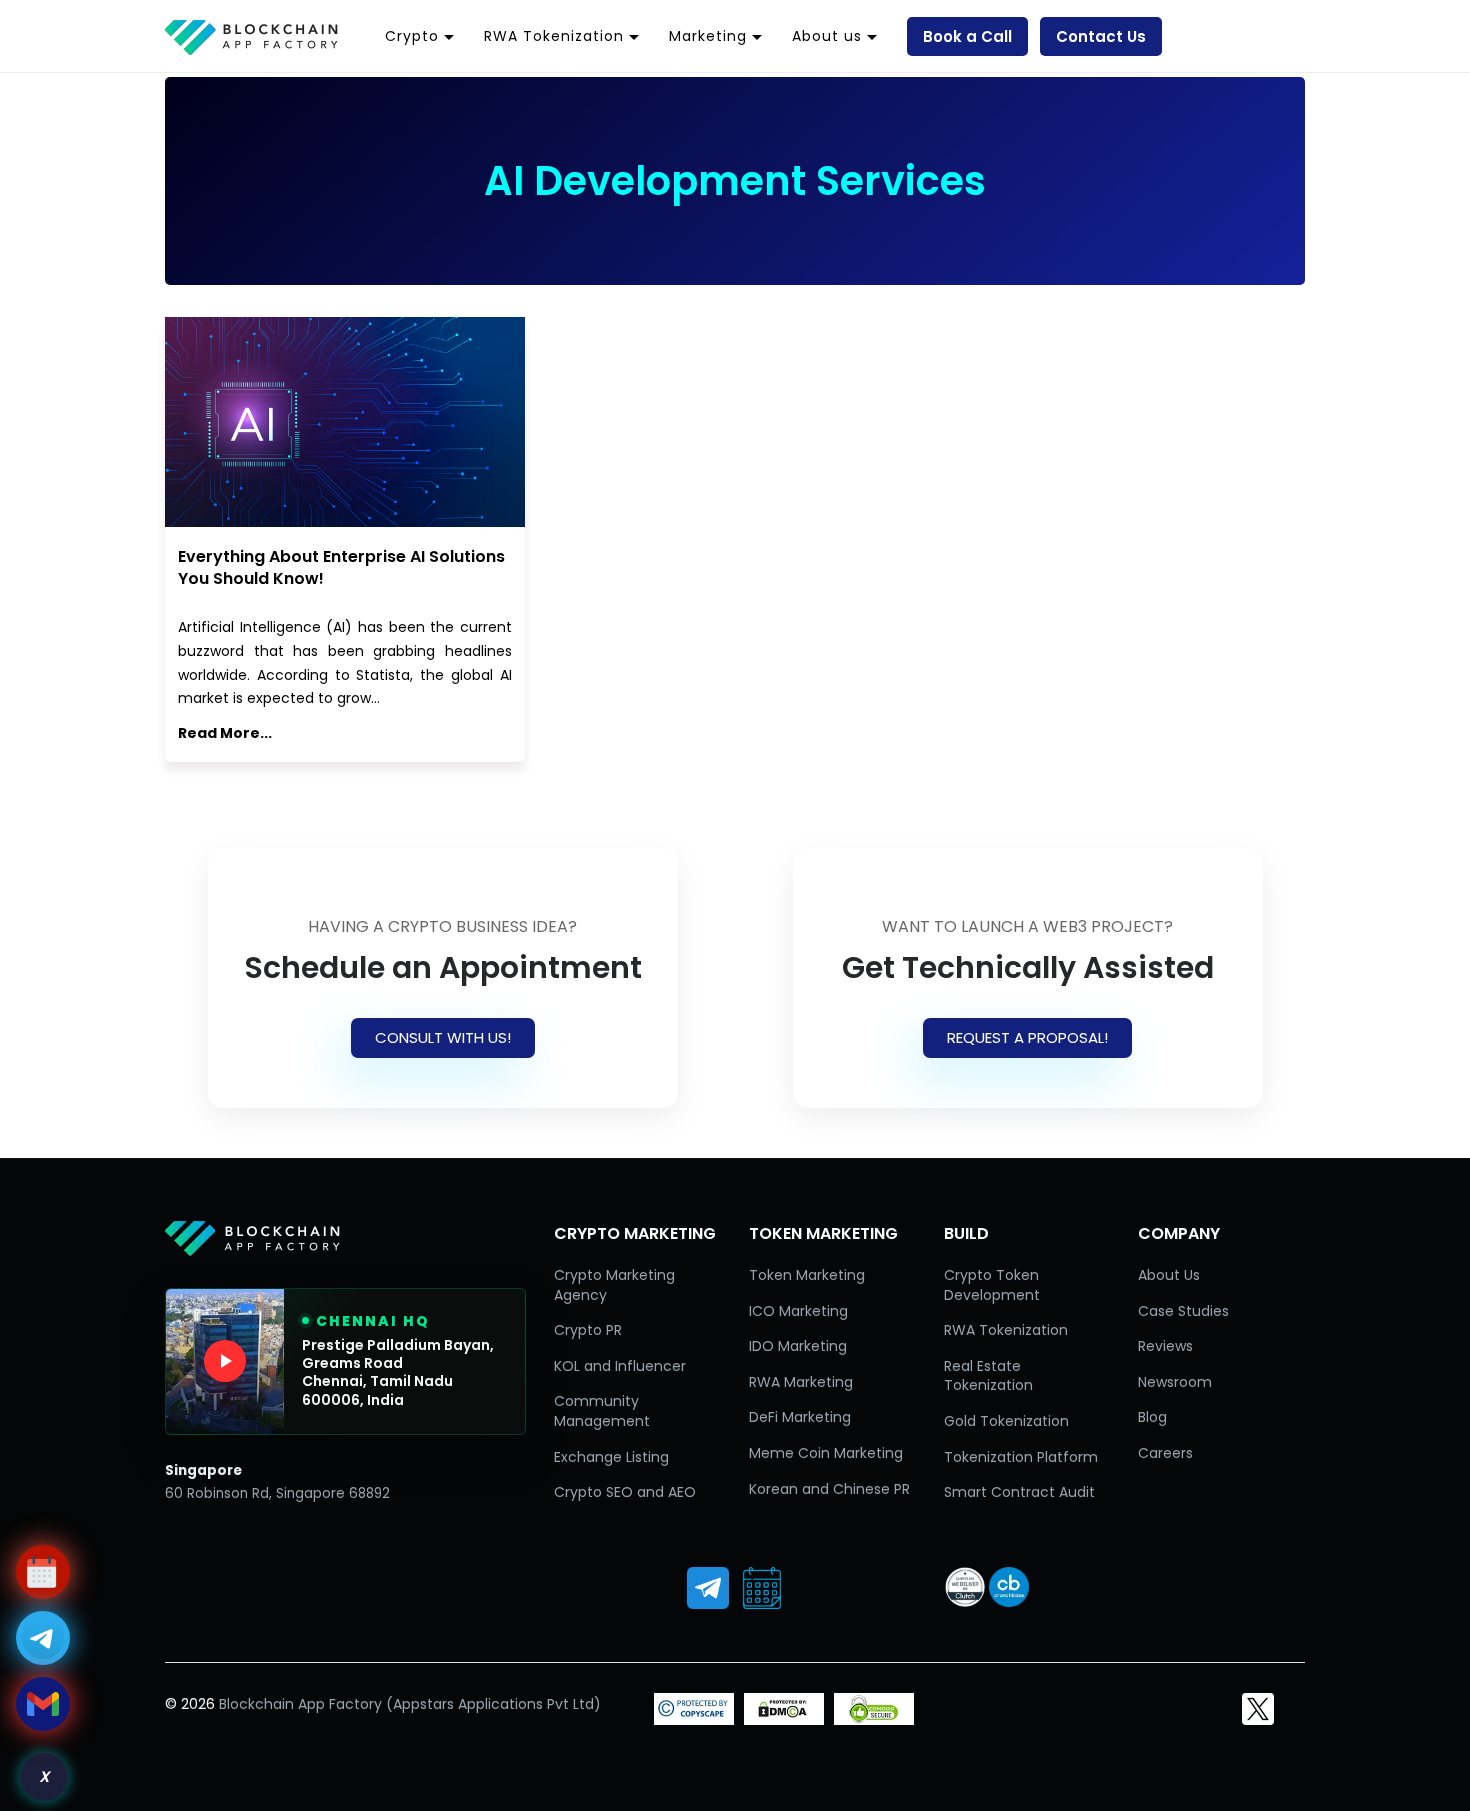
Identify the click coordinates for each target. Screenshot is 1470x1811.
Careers (1165, 1453)
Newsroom (1175, 1382)
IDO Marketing (798, 1346)
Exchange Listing (611, 1457)
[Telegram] (708, 1588)
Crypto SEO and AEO (625, 1492)
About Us (1169, 1275)
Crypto (412, 36)
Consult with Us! (443, 1037)
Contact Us (1101, 36)
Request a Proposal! (1027, 1037)
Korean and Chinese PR (829, 1489)
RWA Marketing (801, 1382)
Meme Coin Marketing (826, 1453)
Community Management (602, 1411)
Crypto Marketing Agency (614, 1285)
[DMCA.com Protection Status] (784, 1720)
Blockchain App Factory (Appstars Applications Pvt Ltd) (410, 1704)
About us (827, 36)
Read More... (225, 733)
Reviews (1165, 1346)
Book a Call (967, 36)
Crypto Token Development (992, 1285)
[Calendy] (762, 1588)
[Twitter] (1258, 1709)
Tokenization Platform (1021, 1457)
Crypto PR (588, 1330)
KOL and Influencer (620, 1366)
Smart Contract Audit (1019, 1492)
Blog (1152, 1417)
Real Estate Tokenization (988, 1376)
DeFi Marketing (800, 1417)
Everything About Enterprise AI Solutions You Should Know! (341, 567)
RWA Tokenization (554, 36)
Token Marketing (807, 1275)
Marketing (708, 36)
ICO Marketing (798, 1311)
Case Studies (1183, 1311)
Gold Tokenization (1006, 1421)
